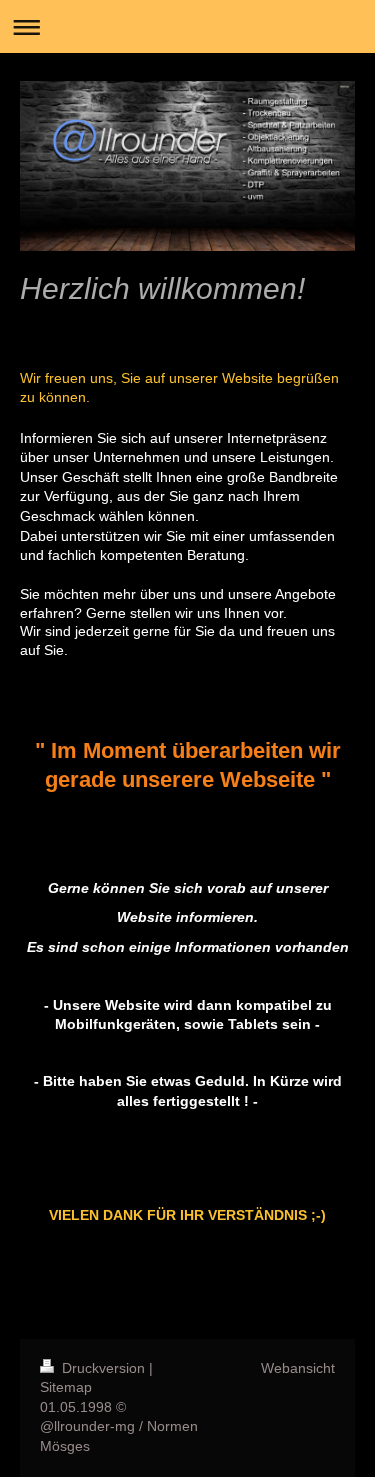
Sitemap (66, 1387)
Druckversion (103, 1368)
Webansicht (298, 1368)
